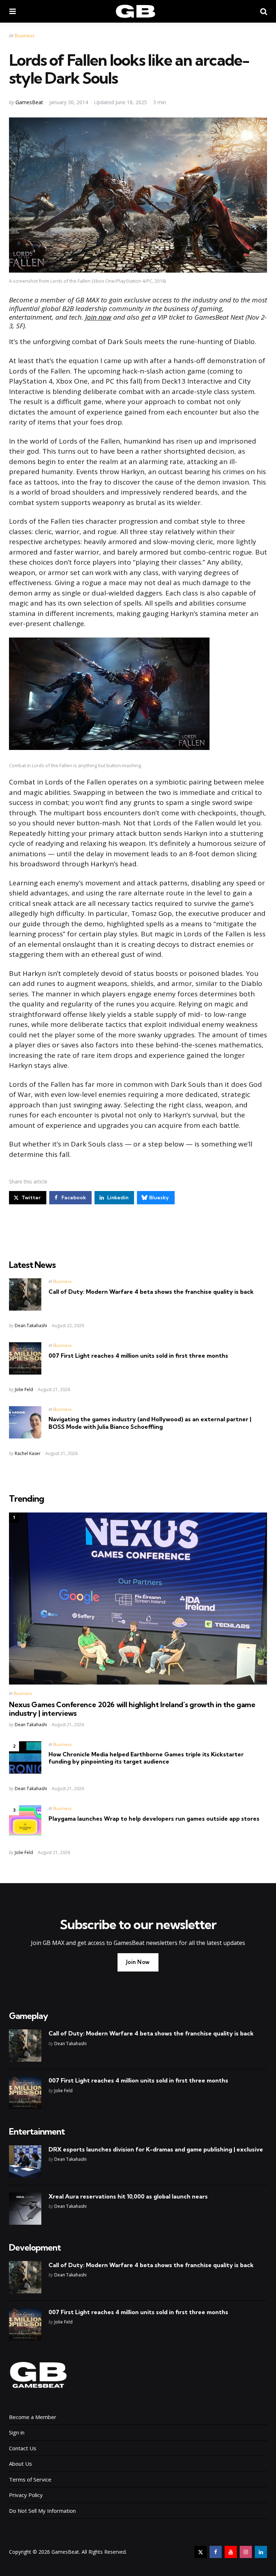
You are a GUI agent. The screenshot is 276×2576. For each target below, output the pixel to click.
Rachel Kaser (28, 1453)
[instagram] (246, 2552)
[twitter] (201, 2552)
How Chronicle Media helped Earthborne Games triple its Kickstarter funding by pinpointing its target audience (146, 1758)
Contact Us (23, 2448)
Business (25, 36)
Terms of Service (30, 2479)
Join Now (138, 1962)
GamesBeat (29, 102)
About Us (20, 2464)
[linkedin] (261, 2552)
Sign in (17, 2432)
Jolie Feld (24, 1389)
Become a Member (33, 2417)
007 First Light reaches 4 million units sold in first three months (138, 1356)
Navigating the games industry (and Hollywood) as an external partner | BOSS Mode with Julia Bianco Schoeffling (150, 1423)
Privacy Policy (26, 2495)
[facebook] (216, 2552)
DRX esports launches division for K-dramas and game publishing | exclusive (156, 2149)
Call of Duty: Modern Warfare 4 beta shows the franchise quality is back (151, 1292)
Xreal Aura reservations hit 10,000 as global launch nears (128, 2196)
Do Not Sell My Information (42, 2511)
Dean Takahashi (31, 1326)
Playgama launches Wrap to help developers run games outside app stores (154, 1819)
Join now (98, 317)
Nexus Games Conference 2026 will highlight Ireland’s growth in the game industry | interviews (132, 1709)
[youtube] (231, 2552)
